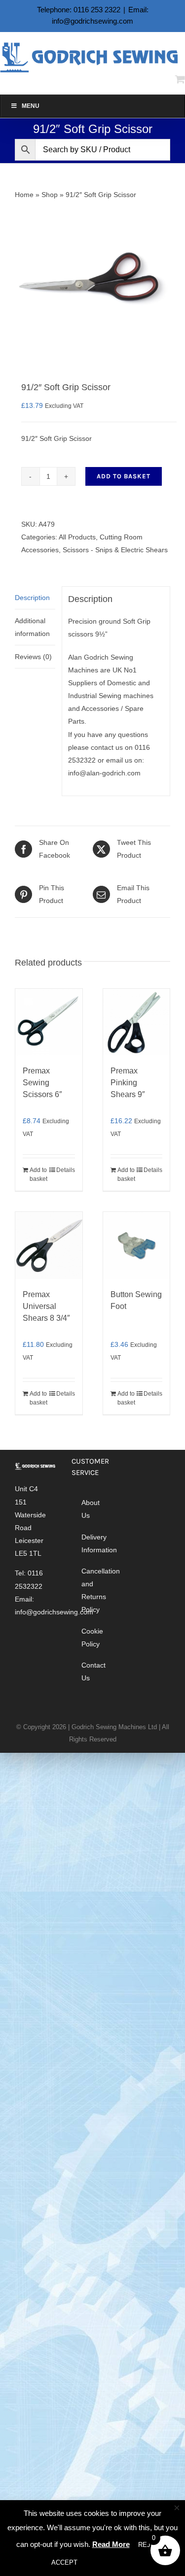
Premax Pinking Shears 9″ (128, 1083)
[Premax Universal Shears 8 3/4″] (49, 1245)
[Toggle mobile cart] (180, 79)
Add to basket (124, 476)
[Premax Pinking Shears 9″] (137, 1022)
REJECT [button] (151, 2545)
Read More (111, 2544)
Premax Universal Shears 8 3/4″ (46, 1306)
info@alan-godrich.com (104, 773)
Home (24, 195)
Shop (50, 195)
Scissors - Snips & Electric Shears (115, 550)
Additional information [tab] (32, 627)
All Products (77, 537)
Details (66, 1170)
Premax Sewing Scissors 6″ (42, 1083)
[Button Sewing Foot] (137, 1245)
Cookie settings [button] (114, 2562)
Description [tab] (32, 598)
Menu (31, 106)
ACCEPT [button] (64, 2562)
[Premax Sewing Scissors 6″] (49, 1022)
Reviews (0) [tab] (33, 657)
